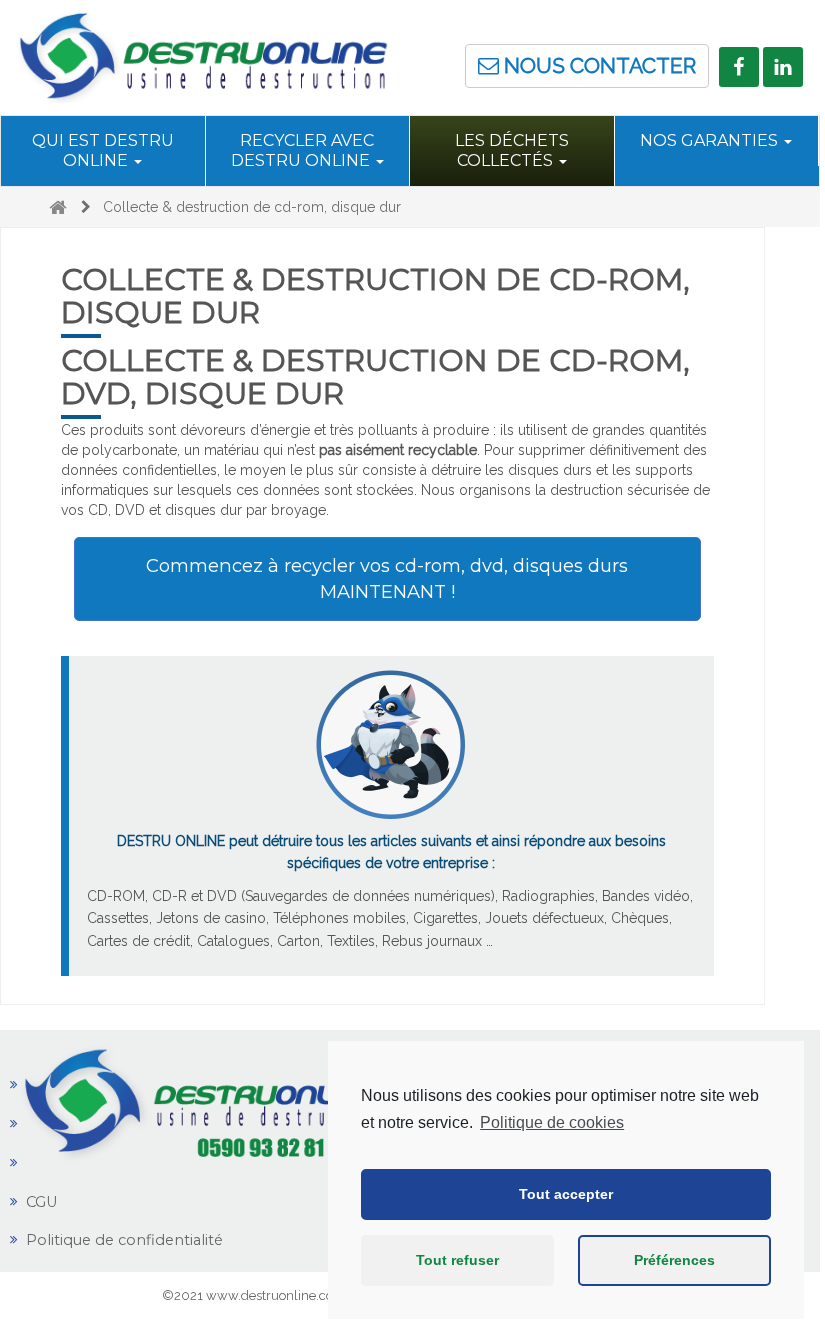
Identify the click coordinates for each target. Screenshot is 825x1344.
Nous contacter (597, 65)
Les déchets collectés (512, 150)
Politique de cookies (552, 1122)
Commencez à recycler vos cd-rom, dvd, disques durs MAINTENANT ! (387, 578)
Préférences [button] (674, 1260)
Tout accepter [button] (566, 1194)
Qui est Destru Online (103, 150)
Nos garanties (711, 140)
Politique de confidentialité (124, 1240)
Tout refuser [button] (457, 1260)
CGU (42, 1202)
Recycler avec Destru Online (303, 150)
